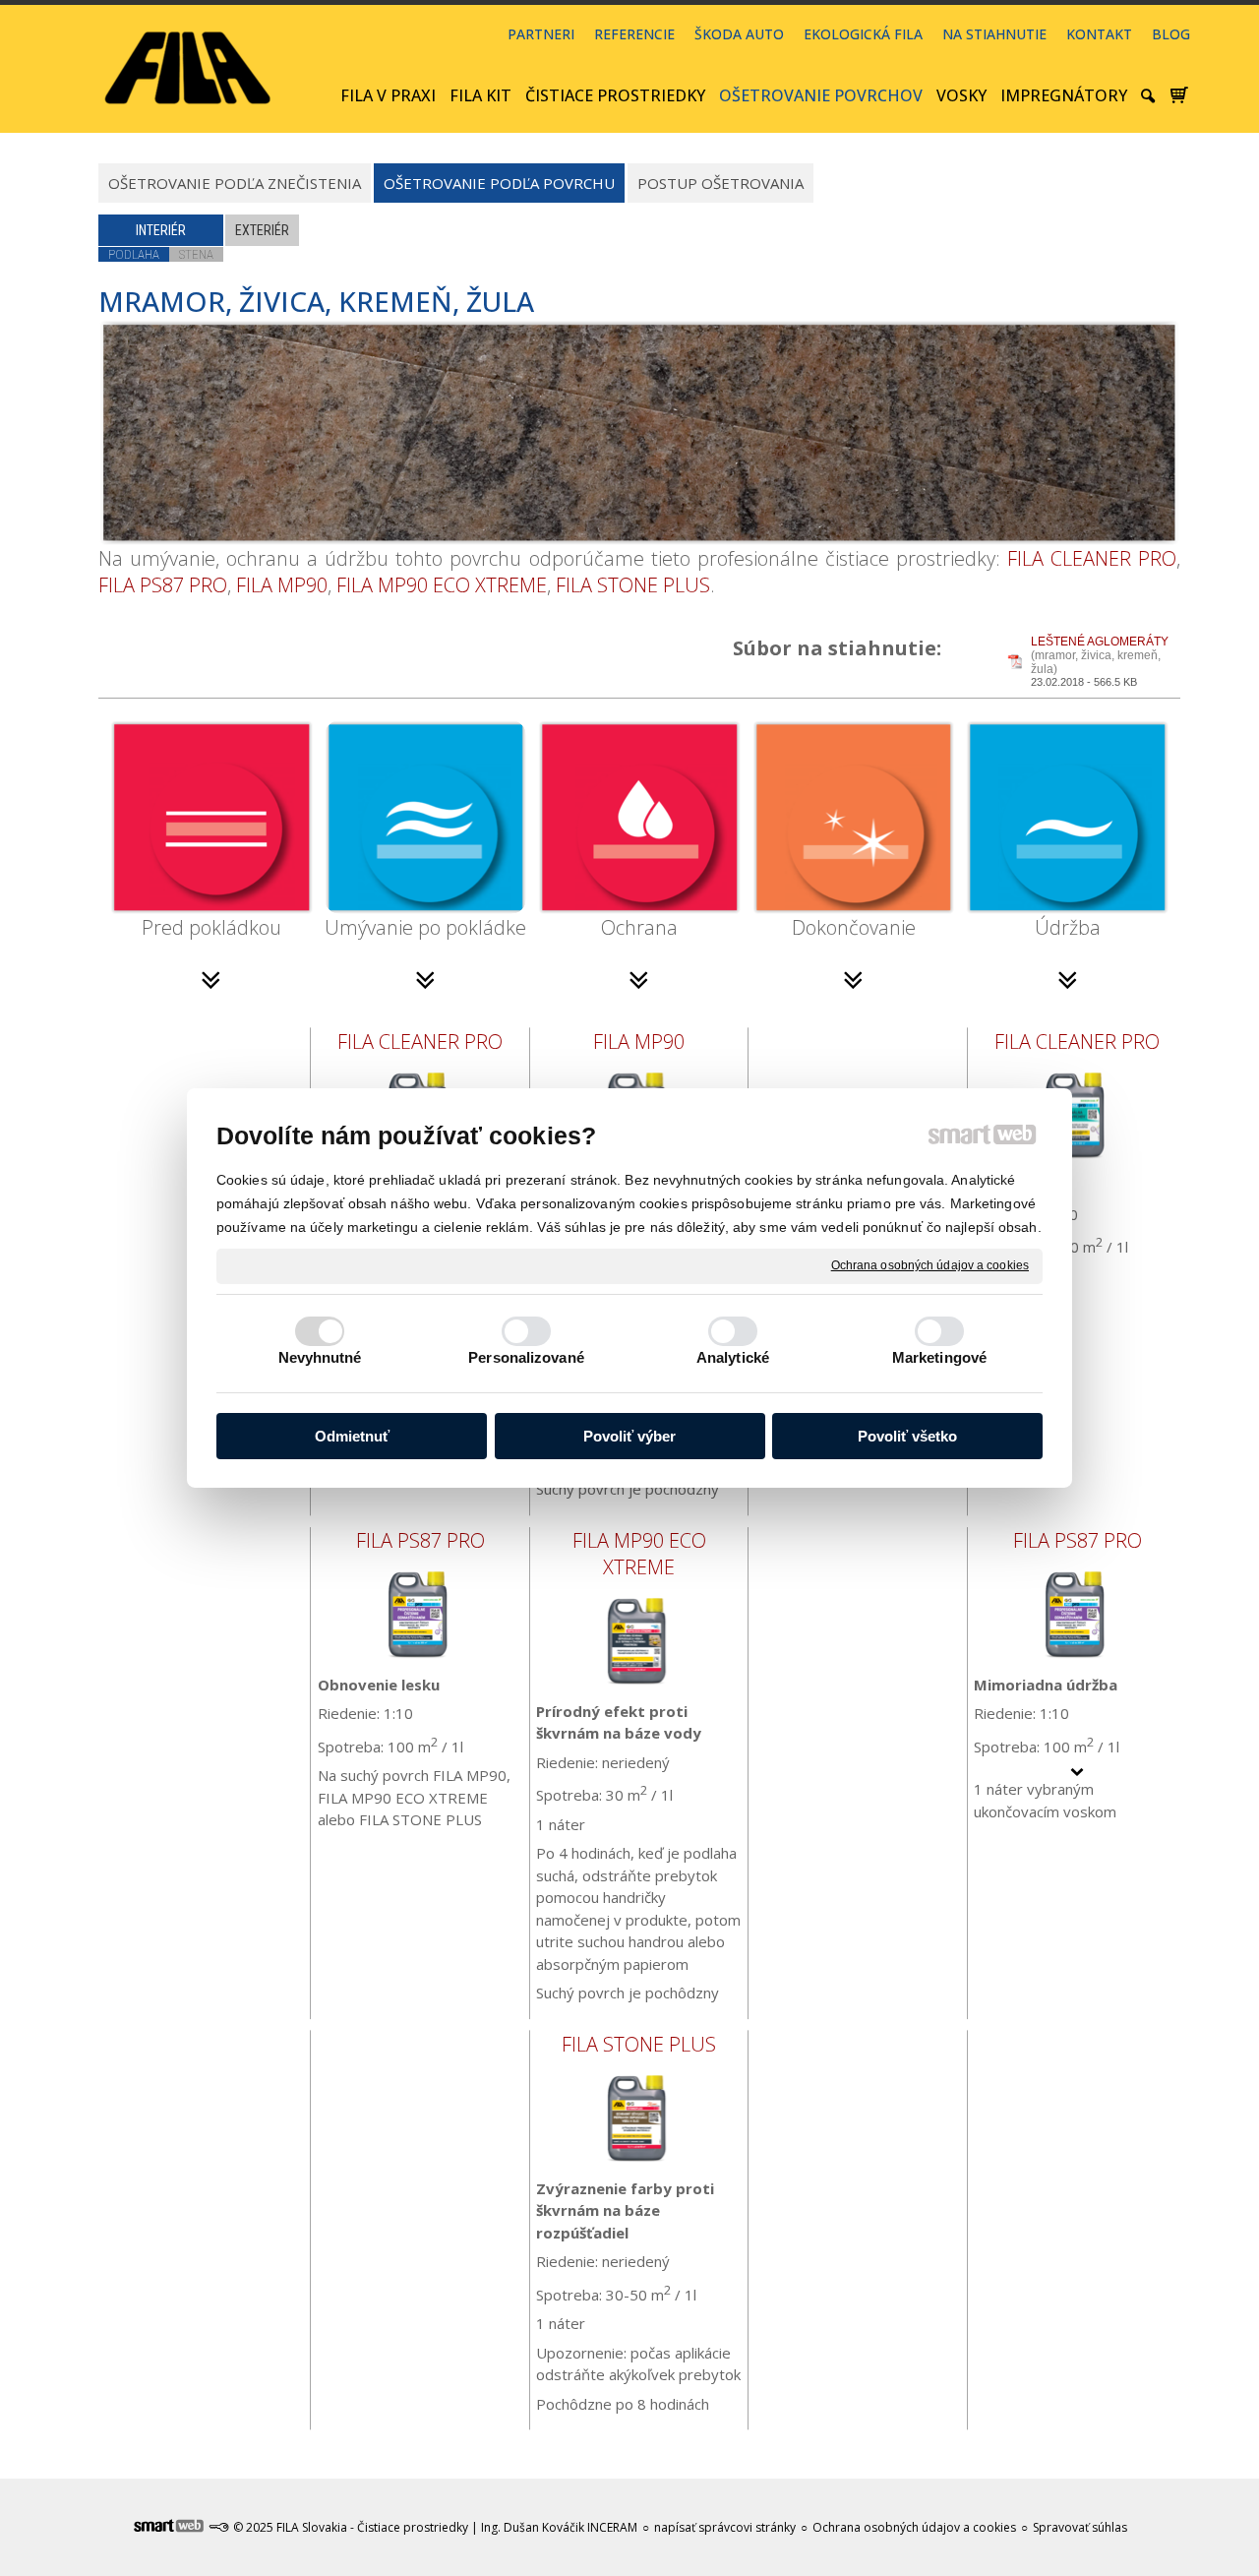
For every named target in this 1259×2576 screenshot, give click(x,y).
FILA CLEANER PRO (1092, 558)
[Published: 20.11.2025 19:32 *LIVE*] (218, 2527)
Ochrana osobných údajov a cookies (930, 1265)
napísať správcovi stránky (725, 2527)
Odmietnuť (352, 1436)
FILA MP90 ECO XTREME (442, 585)
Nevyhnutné (320, 1357)
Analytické (733, 1357)
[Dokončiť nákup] (1179, 95)
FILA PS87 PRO (163, 585)
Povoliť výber (629, 1436)
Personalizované (526, 1357)
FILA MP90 (282, 585)
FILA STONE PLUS (633, 585)
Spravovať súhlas (1080, 2527)
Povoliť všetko (907, 1436)
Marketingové (939, 1357)
